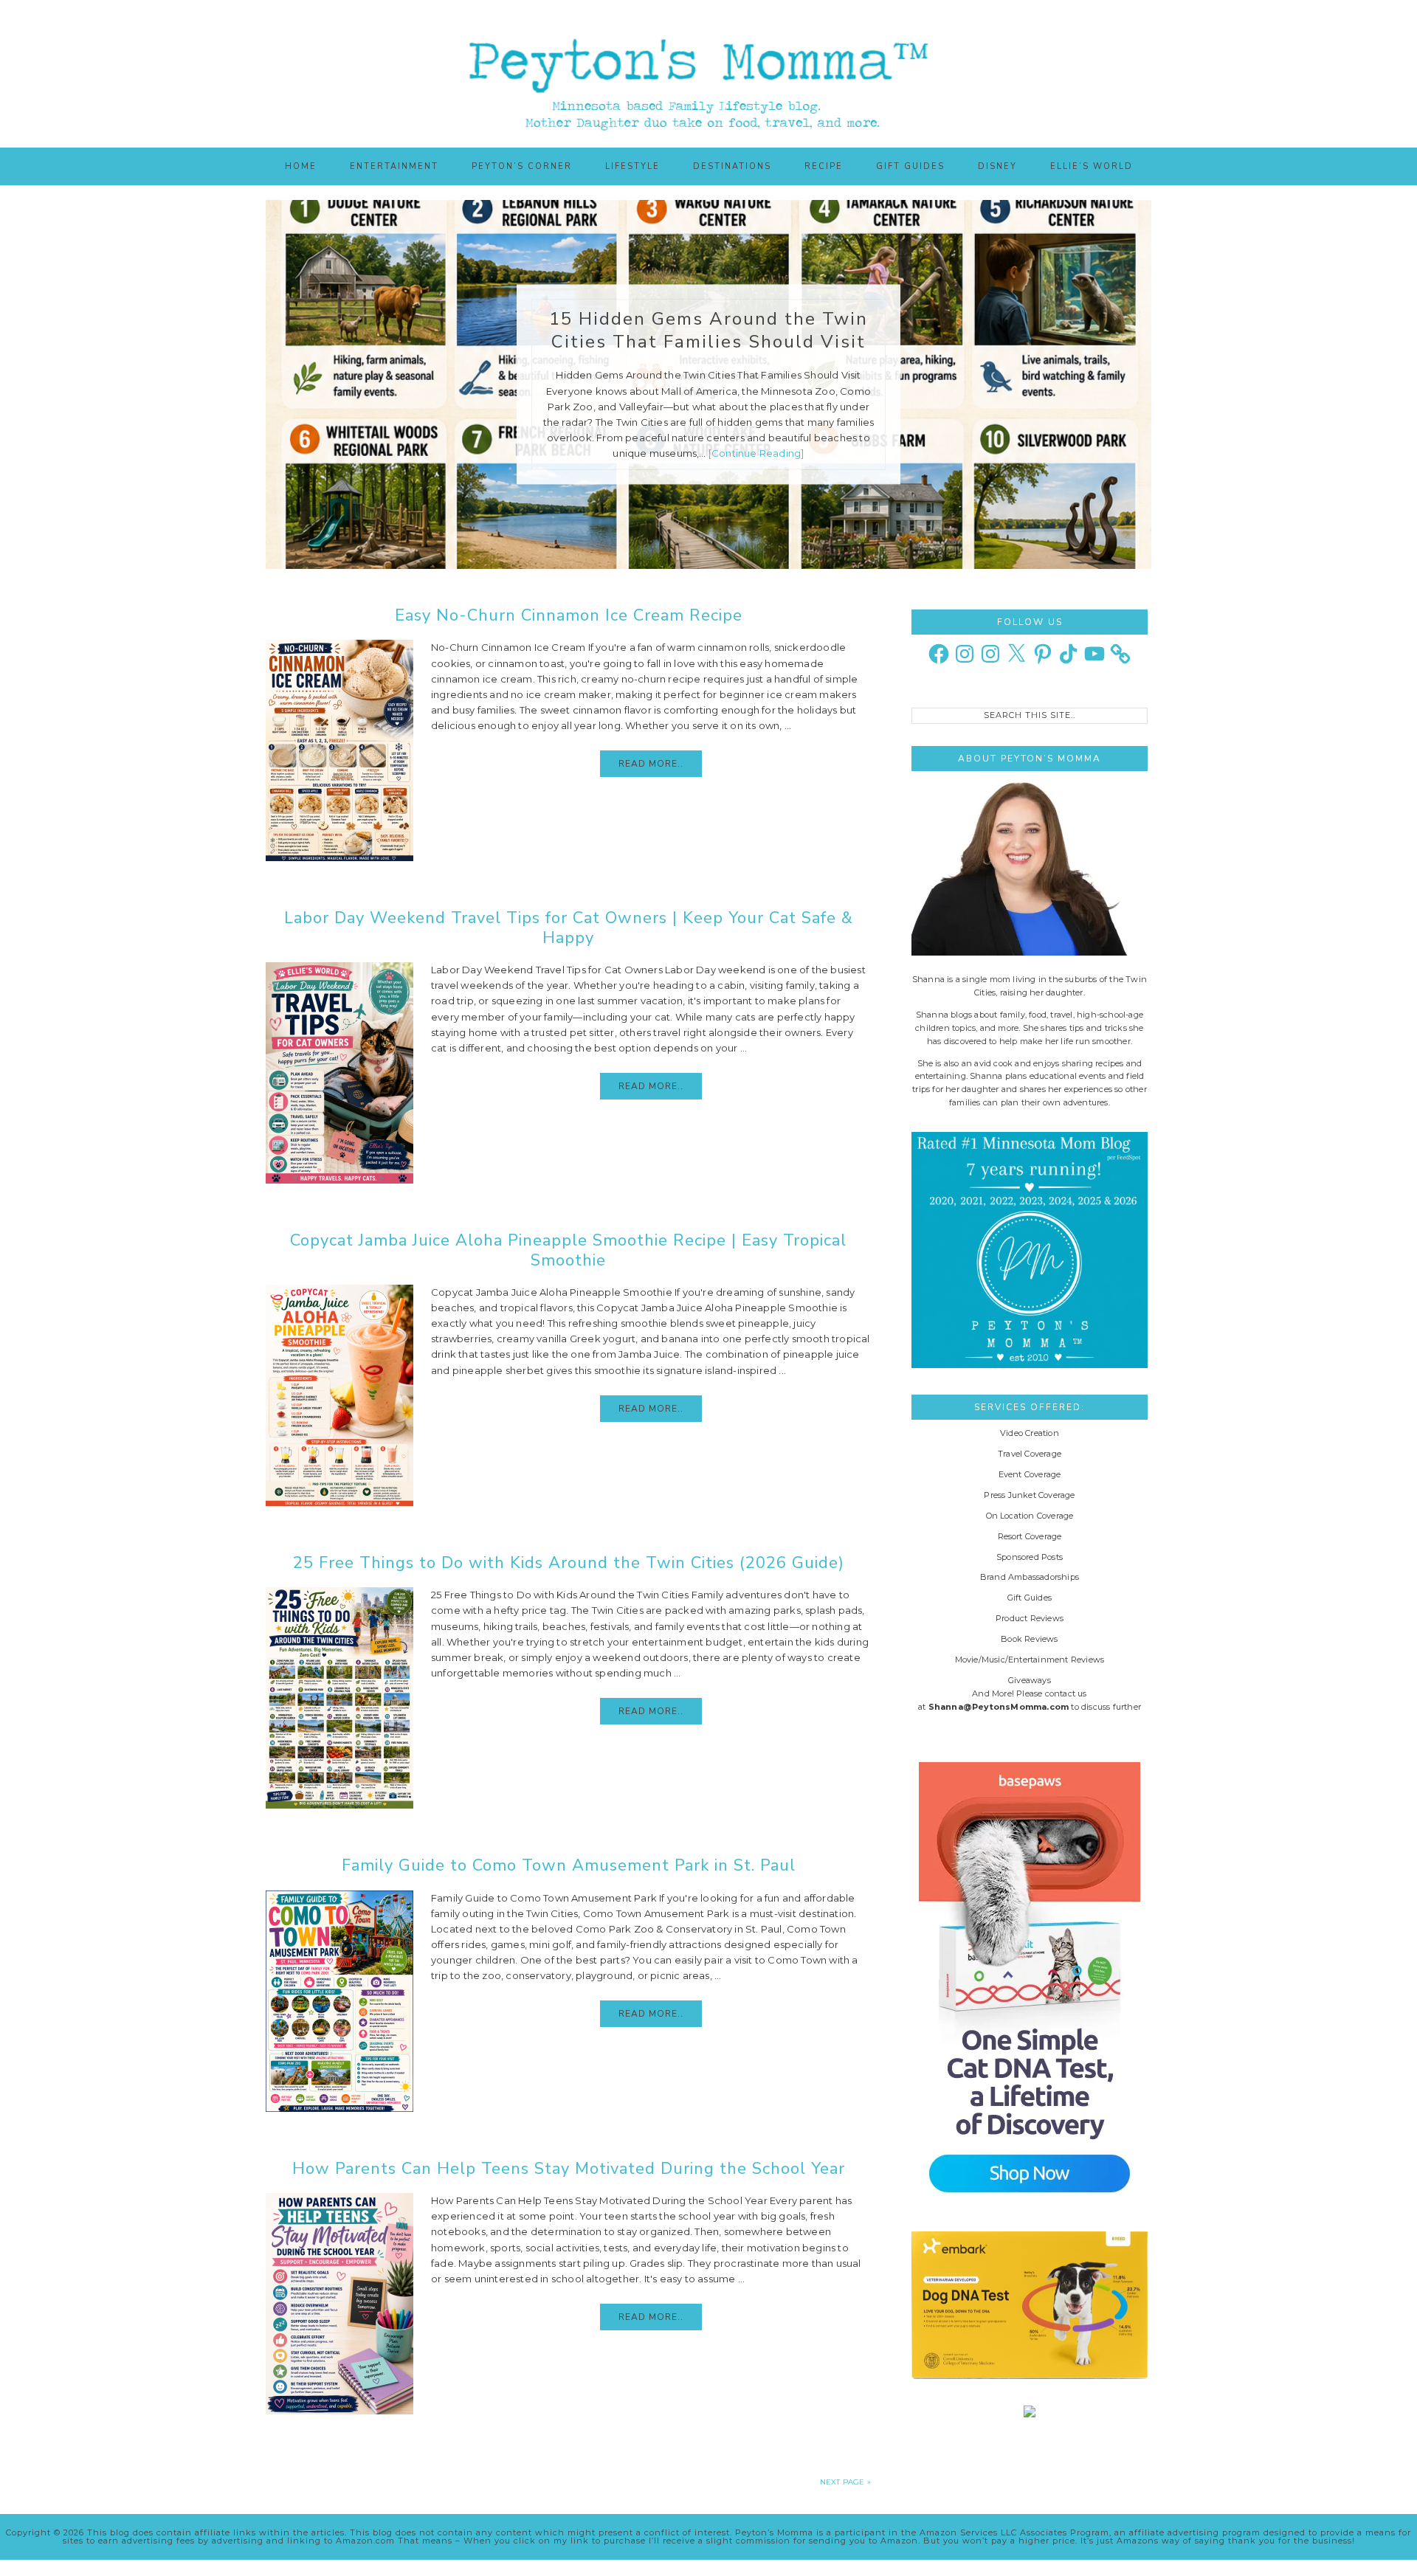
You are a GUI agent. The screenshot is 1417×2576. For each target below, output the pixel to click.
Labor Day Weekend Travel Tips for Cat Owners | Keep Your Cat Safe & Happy (569, 928)
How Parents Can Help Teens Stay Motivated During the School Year (569, 2169)
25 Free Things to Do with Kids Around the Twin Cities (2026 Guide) (569, 1563)
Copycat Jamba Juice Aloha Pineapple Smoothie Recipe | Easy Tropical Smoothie (568, 1250)
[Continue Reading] (756, 453)
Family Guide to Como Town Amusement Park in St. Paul (569, 1865)
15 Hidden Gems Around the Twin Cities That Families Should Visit (708, 330)
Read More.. (651, 764)
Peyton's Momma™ (708, 74)
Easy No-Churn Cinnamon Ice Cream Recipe (569, 615)
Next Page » (845, 2482)
